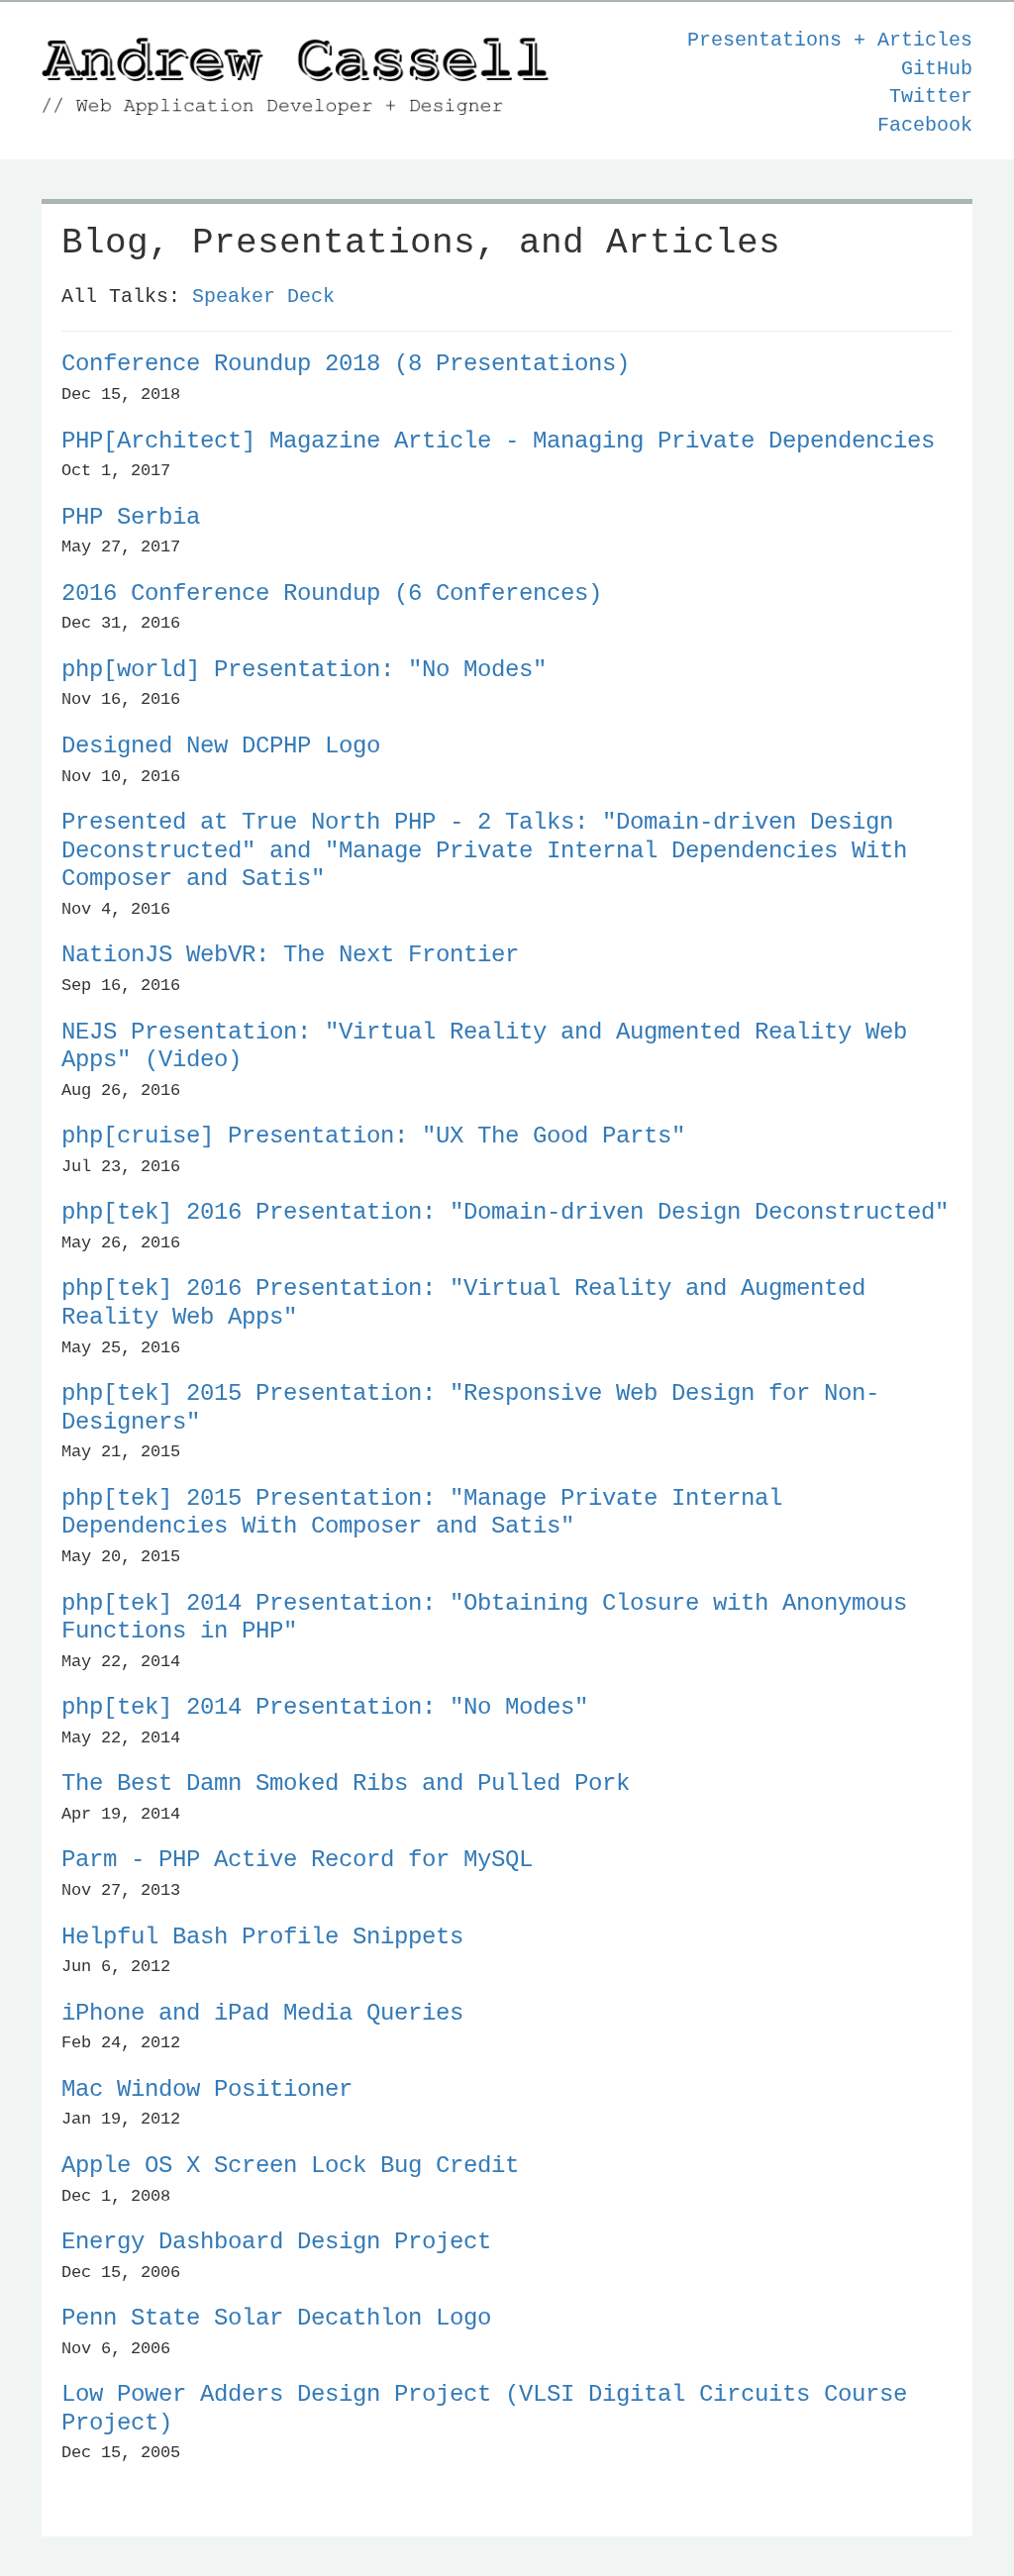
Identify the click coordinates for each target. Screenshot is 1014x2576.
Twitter (931, 97)
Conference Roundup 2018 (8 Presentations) (346, 364)
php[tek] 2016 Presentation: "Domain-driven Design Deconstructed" (505, 1212)
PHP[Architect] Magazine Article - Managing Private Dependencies (498, 441)
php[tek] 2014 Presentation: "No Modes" (325, 1707)
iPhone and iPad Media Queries (262, 2013)
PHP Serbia (131, 517)
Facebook (925, 125)
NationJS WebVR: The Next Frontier (290, 955)
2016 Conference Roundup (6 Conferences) (332, 594)
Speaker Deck (263, 297)
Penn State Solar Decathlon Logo (276, 2318)
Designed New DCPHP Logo (221, 746)
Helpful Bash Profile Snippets (262, 1937)
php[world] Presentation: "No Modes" (304, 670)
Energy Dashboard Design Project (276, 2242)
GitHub (937, 69)
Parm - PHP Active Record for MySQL (297, 1860)
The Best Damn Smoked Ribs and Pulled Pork (346, 1783)
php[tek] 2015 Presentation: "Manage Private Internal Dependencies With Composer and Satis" (422, 1513)
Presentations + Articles (830, 40)
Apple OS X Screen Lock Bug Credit (290, 2166)
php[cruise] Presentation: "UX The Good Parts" (373, 1136)
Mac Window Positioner (207, 2089)
